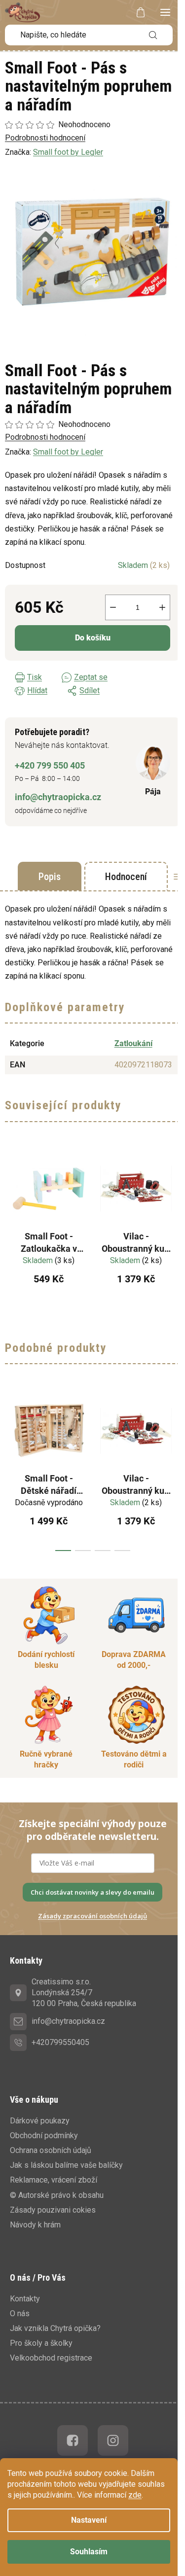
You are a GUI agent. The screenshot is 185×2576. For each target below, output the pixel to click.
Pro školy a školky (41, 2343)
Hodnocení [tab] (126, 877)
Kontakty (25, 2299)
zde (135, 2495)
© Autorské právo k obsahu (57, 2195)
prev (10, 1469)
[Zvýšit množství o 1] (162, 607)
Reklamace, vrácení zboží (54, 2180)
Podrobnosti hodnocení (45, 437)
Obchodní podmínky (44, 2135)
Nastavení (89, 2520)
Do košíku (93, 638)
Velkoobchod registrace (51, 2358)
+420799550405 (60, 2042)
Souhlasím (89, 2552)
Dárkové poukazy (40, 2121)
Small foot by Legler (68, 452)
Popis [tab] (50, 877)
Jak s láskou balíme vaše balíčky (66, 2165)
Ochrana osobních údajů (51, 2150)
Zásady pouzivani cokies (53, 2210)
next (175, 1469)
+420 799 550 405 (50, 765)
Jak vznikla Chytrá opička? (55, 2328)
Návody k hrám (35, 2225)
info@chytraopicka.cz (58, 797)
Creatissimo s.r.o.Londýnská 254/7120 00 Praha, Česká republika (84, 1993)
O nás (20, 2313)
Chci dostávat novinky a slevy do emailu (92, 1892)
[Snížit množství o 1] (113, 607)
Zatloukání (133, 1043)
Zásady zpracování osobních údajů (92, 1916)
